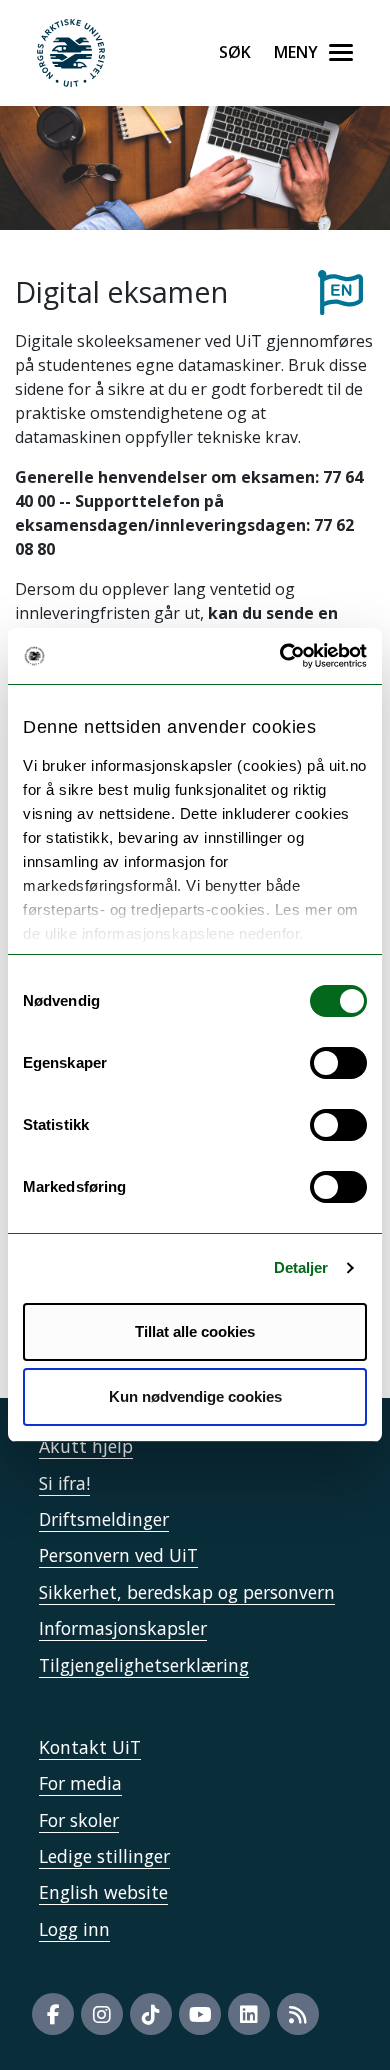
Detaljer (301, 1267)
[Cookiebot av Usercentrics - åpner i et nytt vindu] (280, 656)
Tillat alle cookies (195, 1331)
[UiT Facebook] (53, 2014)
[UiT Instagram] (102, 2014)
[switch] (338, 1063)
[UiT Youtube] (200, 2014)
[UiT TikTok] (151, 2014)
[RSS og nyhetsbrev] (298, 2014)
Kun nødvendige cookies (195, 1396)
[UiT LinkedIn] (249, 2014)
